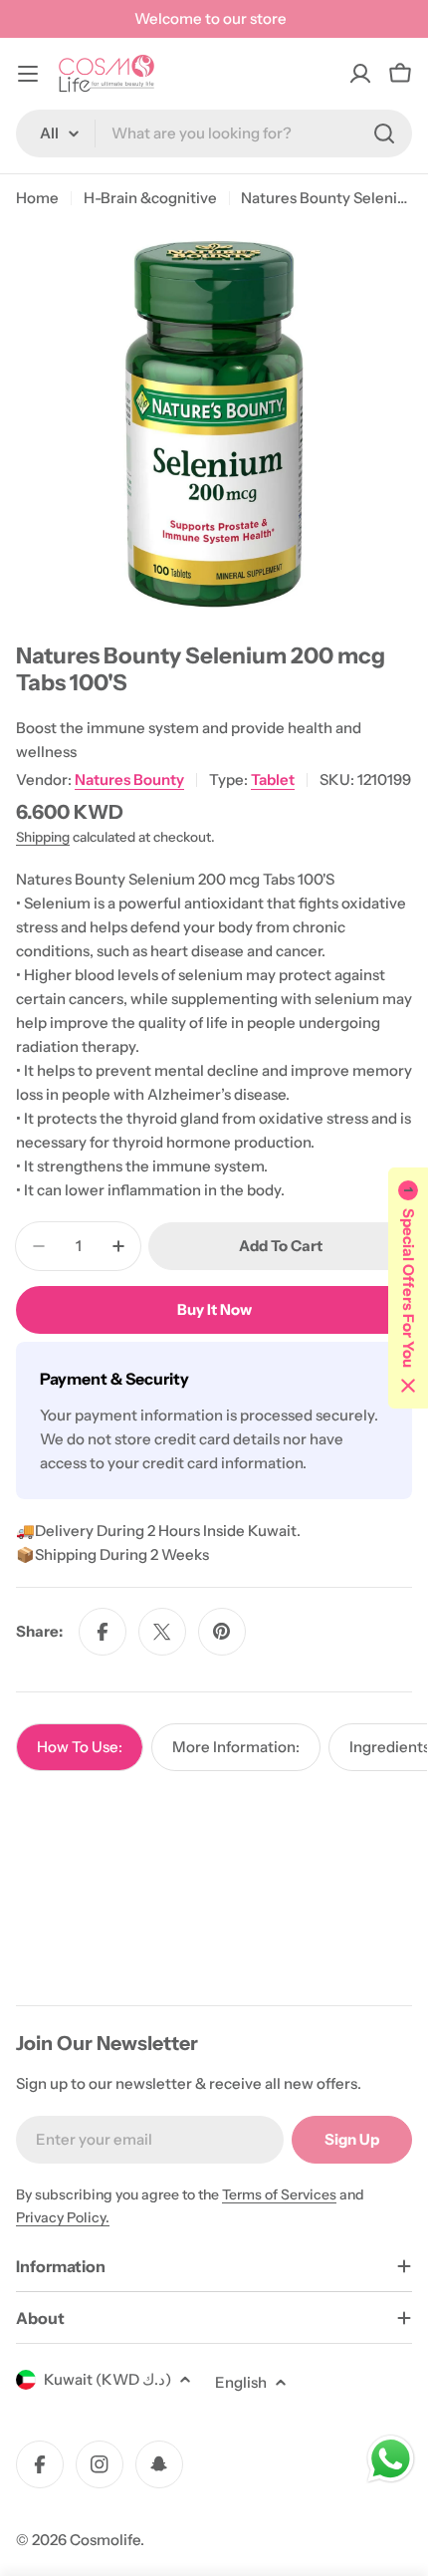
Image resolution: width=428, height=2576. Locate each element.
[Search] (384, 133)
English (241, 2382)
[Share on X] (162, 1632)
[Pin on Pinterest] (222, 1632)
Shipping (43, 837)
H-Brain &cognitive (150, 198)
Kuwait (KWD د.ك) (107, 2379)
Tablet (273, 779)
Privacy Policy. (63, 2217)
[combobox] (214, 133)
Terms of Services (279, 2194)
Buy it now (214, 1309)
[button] (408, 1288)
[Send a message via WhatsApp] (391, 2459)
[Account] (360, 74)
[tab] (80, 1747)
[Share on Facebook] (103, 1632)
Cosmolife (105, 2540)
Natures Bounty (129, 779)
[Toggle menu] (28, 74)
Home (37, 198)
